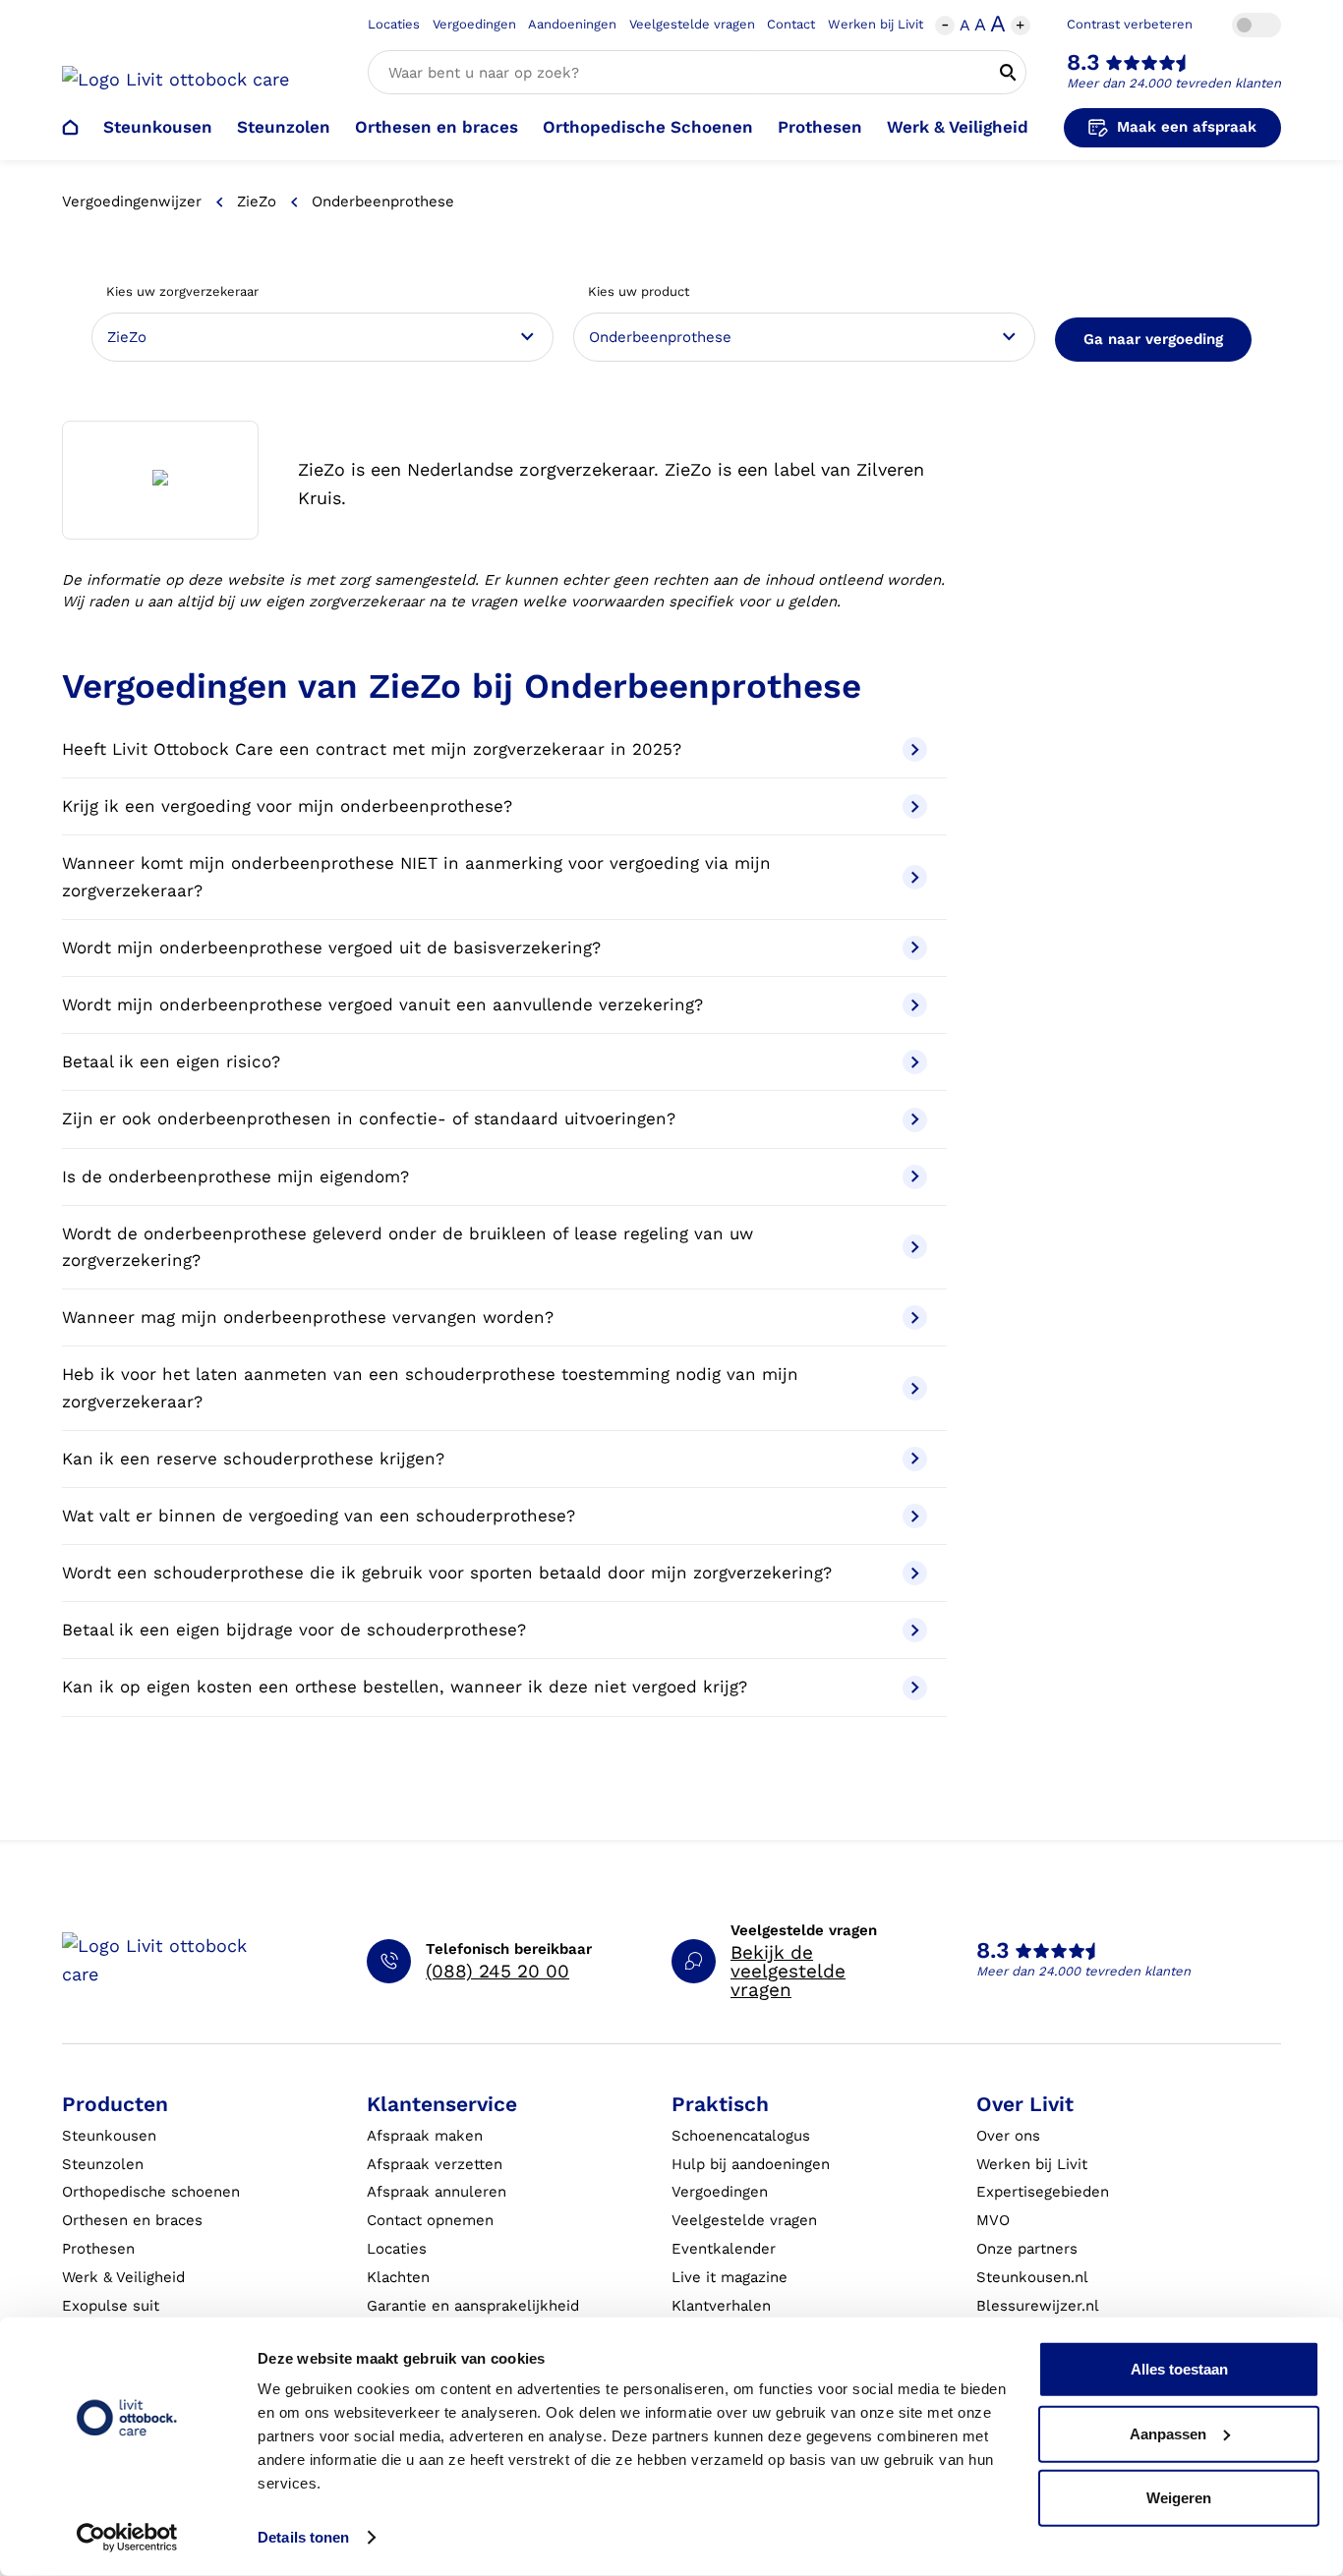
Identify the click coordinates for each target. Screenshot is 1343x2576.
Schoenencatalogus (741, 2136)
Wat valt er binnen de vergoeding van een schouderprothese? (319, 1516)
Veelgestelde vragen (692, 24)
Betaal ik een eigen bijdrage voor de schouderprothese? (294, 1630)
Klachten (398, 2277)
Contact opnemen (430, 2220)
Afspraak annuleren (437, 2192)
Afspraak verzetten (435, 2164)
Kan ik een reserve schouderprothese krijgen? (253, 1459)
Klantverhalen (721, 2306)
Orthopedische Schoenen (648, 127)
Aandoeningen (572, 24)
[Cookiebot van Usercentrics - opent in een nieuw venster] (127, 2538)
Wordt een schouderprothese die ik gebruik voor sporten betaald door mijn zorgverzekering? (447, 1573)
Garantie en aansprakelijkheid (473, 2306)
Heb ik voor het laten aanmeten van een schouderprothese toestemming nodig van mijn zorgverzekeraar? (430, 1387)
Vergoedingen (474, 24)
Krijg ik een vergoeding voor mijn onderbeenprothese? (287, 806)
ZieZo (257, 201)
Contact (791, 24)
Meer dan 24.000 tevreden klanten (1174, 83)
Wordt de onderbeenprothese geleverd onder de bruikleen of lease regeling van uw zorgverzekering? (408, 1247)
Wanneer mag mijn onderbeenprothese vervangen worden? (308, 1317)
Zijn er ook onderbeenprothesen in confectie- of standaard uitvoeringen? (369, 1118)
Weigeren (1179, 2498)
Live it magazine (730, 2277)
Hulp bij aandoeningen (751, 2164)
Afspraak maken (425, 2136)
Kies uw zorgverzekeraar (182, 291)
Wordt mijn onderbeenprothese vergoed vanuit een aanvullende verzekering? (382, 1004)
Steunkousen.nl (1032, 2277)
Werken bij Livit (876, 24)
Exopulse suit (111, 2306)
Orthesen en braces (437, 127)
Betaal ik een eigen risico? (171, 1061)
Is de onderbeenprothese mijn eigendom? (235, 1176)
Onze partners (1027, 2249)
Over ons (1008, 2136)
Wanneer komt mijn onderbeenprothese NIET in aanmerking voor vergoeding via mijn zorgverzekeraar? (416, 876)
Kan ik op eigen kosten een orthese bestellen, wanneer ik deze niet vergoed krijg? (405, 1687)
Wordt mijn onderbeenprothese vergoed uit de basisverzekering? (331, 947)
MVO (993, 2220)
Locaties (394, 24)
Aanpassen (1168, 2433)
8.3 (1083, 62)
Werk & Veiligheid (958, 127)
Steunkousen (158, 127)
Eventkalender (724, 2249)
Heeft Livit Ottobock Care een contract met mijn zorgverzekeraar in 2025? (372, 749)
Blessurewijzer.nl (1038, 2306)
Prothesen (820, 127)
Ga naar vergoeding (1153, 339)
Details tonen (303, 2537)
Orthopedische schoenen (151, 2192)
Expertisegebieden (1043, 2192)
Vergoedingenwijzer (132, 201)
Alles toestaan (1179, 2369)
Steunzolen (284, 127)
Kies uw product (639, 291)
